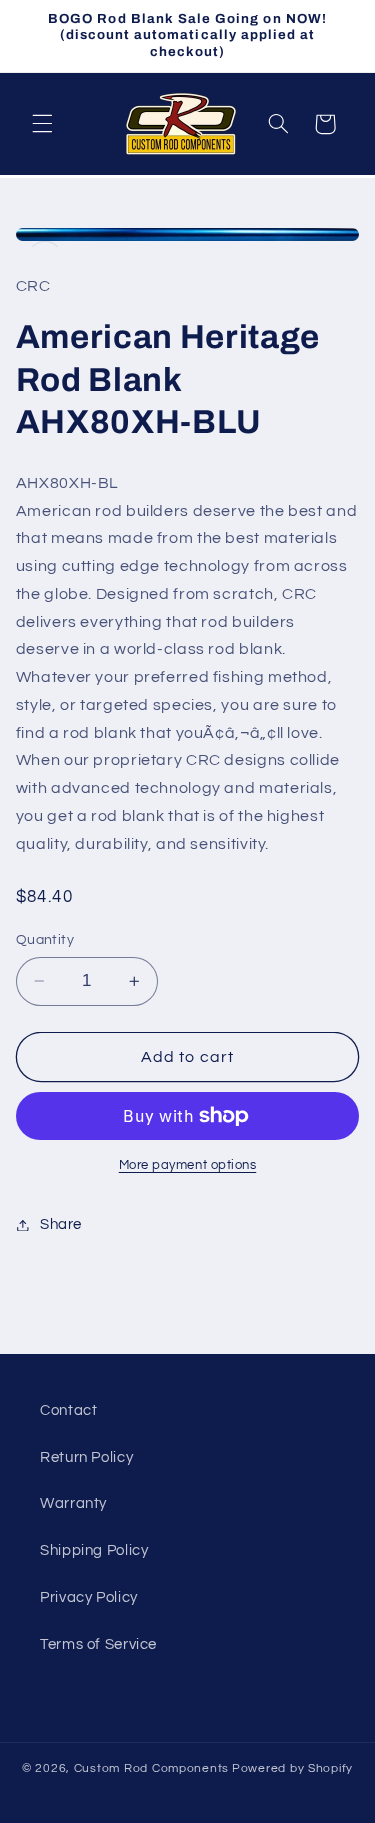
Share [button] (61, 1224)
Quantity (45, 940)
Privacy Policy (89, 1597)
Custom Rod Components (151, 1768)
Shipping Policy (94, 1550)
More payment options (188, 1165)
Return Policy (86, 1457)
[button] (42, 124)
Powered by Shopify (292, 1768)
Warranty (73, 1503)
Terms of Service (98, 1644)
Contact (68, 1410)
